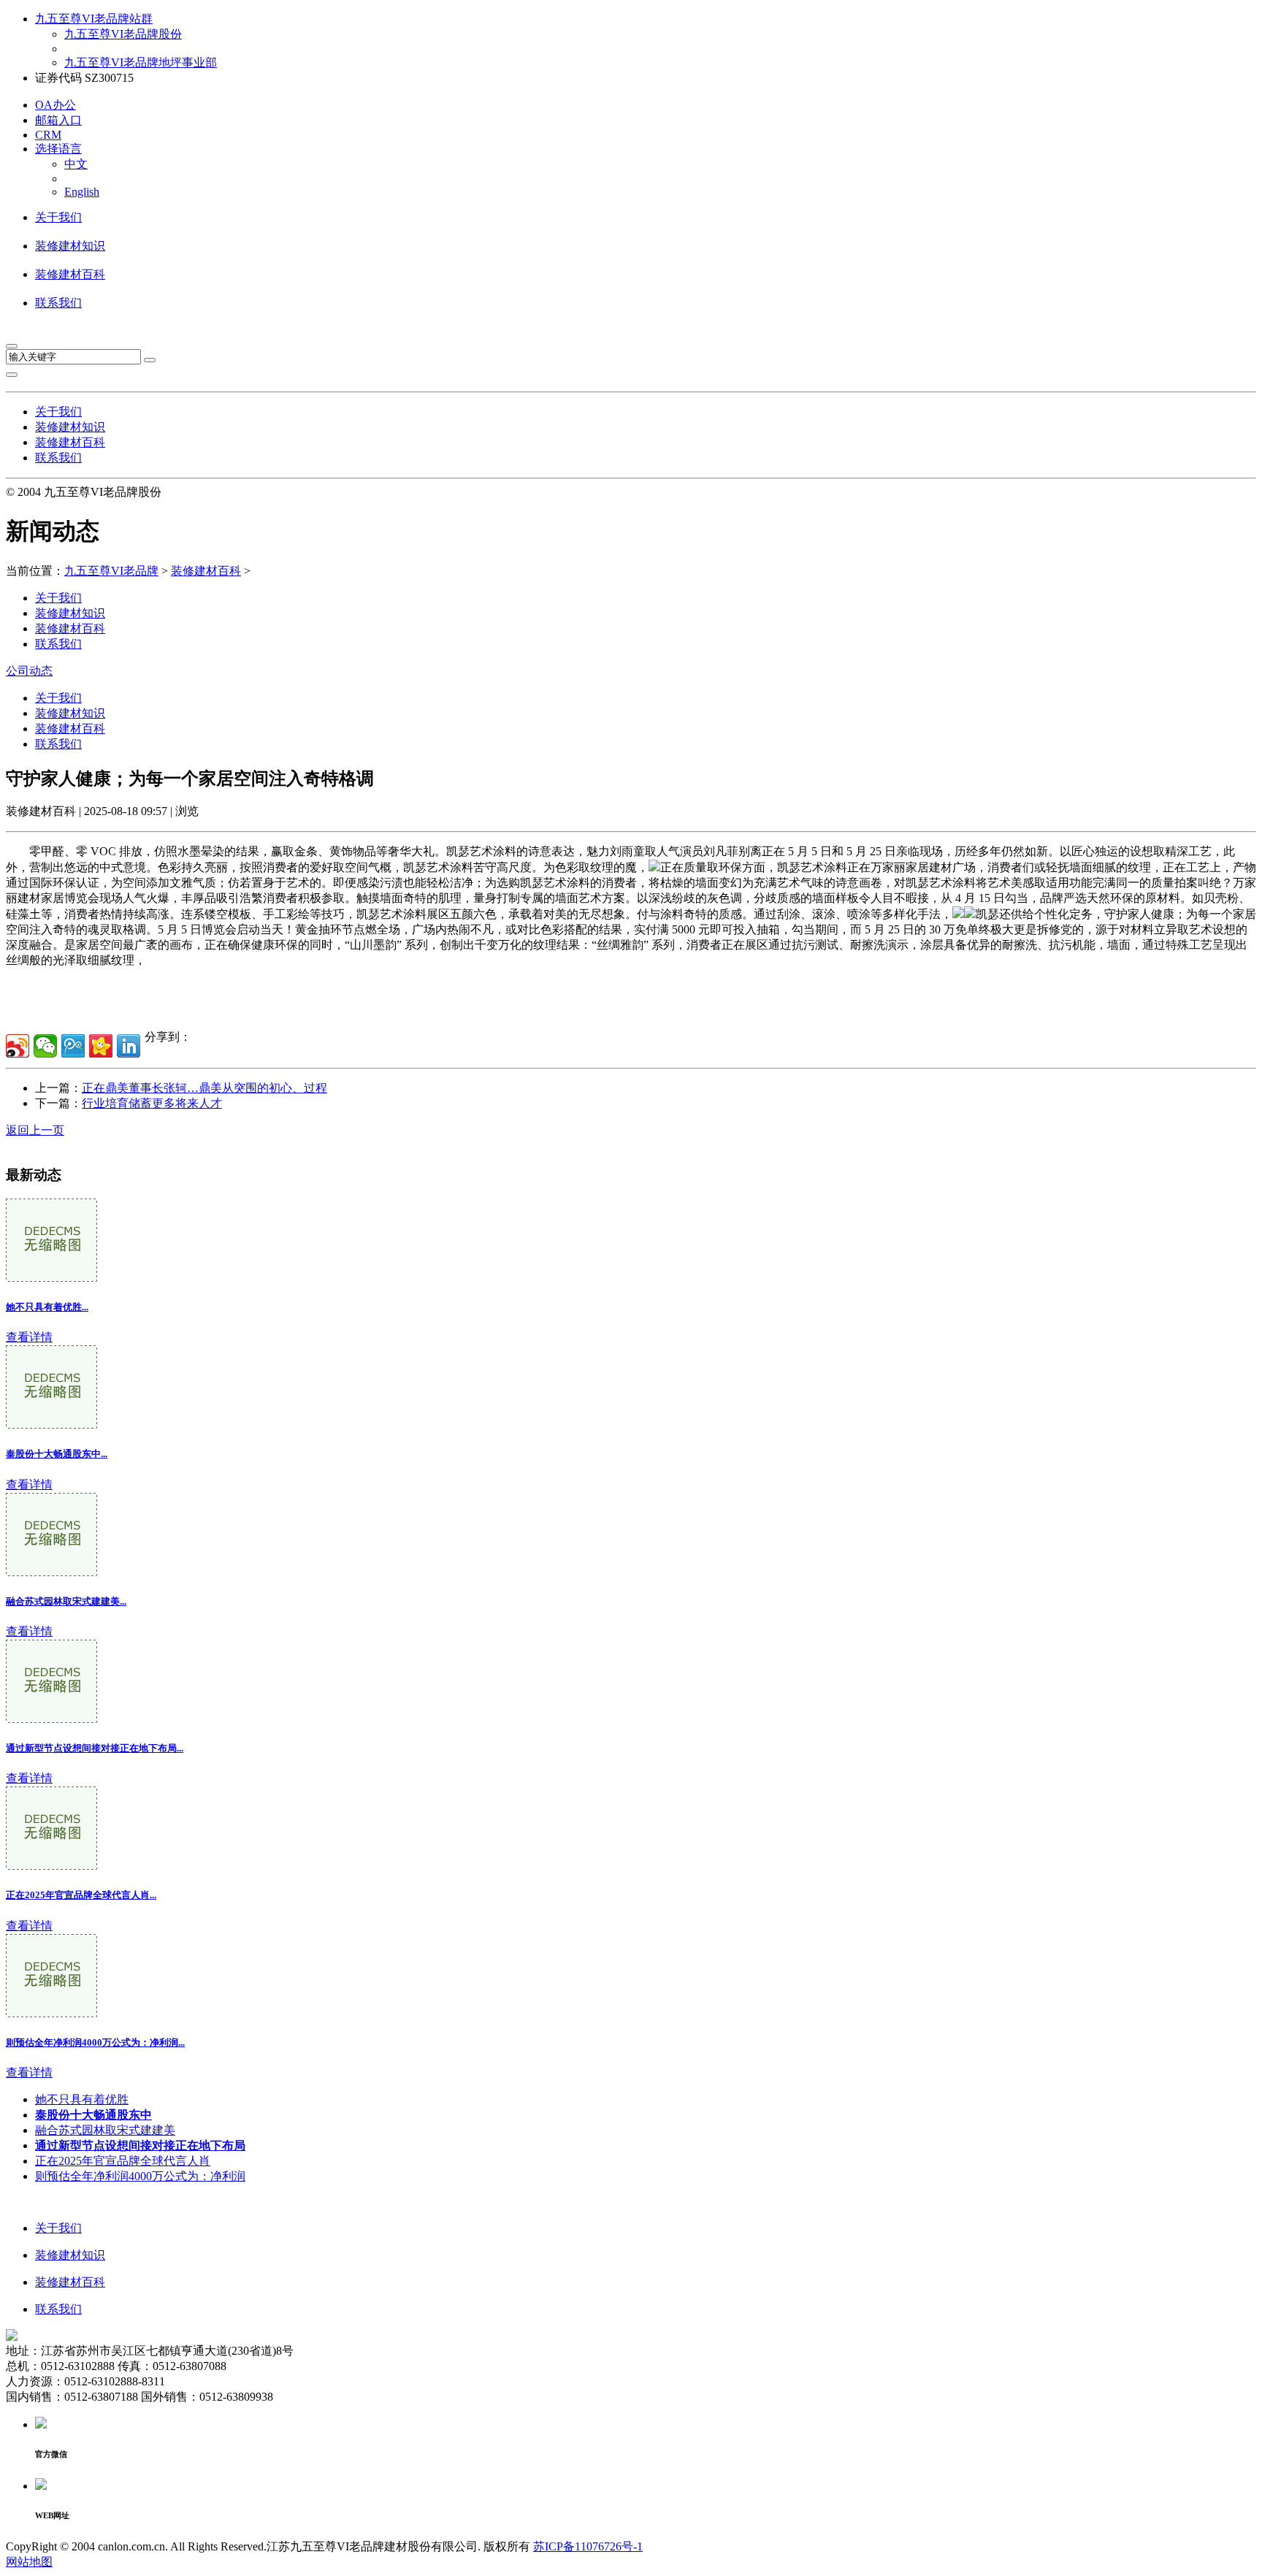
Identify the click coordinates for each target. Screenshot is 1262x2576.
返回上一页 (35, 1130)
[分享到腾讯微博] (73, 1046)
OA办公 (56, 105)
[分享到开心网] (101, 1046)
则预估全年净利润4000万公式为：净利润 (140, 2176)
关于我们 (58, 217)
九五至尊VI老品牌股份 (123, 34)
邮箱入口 (58, 120)
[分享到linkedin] (129, 1046)
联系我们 (58, 303)
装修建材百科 (70, 274)
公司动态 (29, 671)
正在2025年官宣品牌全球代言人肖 (123, 2161)
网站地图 (29, 2562)
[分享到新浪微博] (18, 1046)
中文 (76, 164)
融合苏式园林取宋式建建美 (105, 2130)
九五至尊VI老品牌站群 (94, 19)
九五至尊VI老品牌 (111, 571)
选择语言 (58, 149)
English (82, 192)
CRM (48, 135)
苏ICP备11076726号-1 (588, 2546)
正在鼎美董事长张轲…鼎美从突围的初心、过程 (204, 1088)
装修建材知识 (70, 246)
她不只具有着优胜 (82, 2099)
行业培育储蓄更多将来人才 (152, 1103)
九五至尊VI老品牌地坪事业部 (141, 62)
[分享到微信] (45, 1046)
